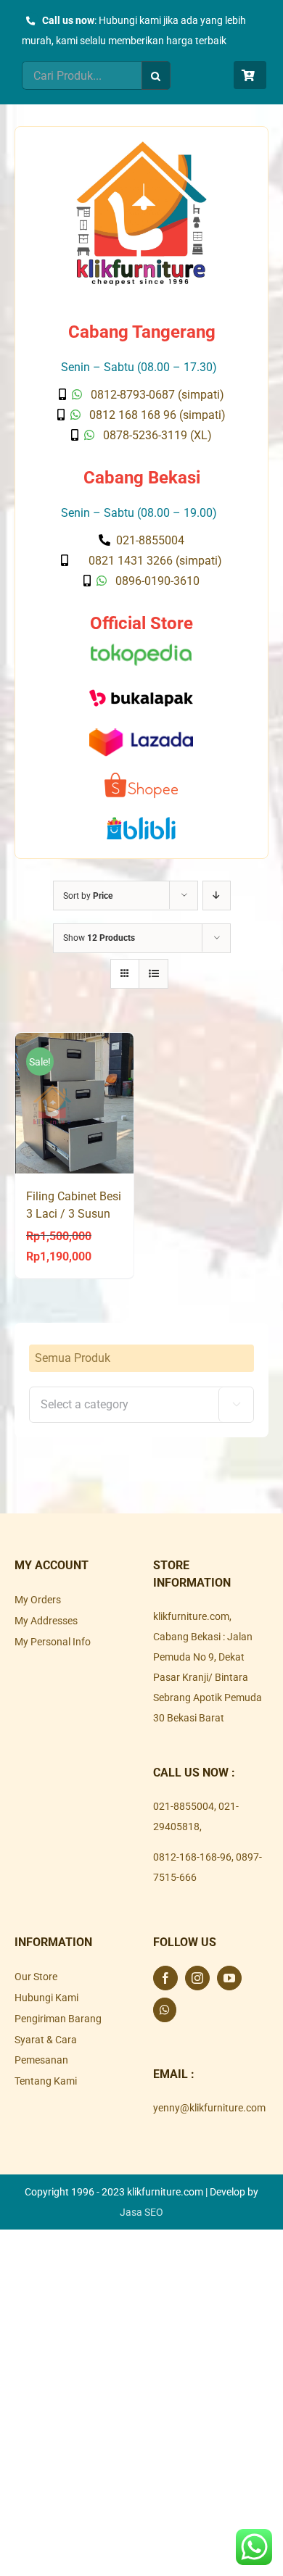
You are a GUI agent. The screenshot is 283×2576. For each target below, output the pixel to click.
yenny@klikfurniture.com (209, 2108)
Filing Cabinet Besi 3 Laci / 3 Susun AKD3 (74, 1214)
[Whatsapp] (165, 2010)
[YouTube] (229, 1978)
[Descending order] (217, 896)
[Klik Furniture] (141, 146)
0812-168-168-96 (192, 1857)
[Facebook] (165, 1978)
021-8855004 (184, 1806)
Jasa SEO (141, 2212)
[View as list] (153, 974)
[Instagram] (197, 1978)
